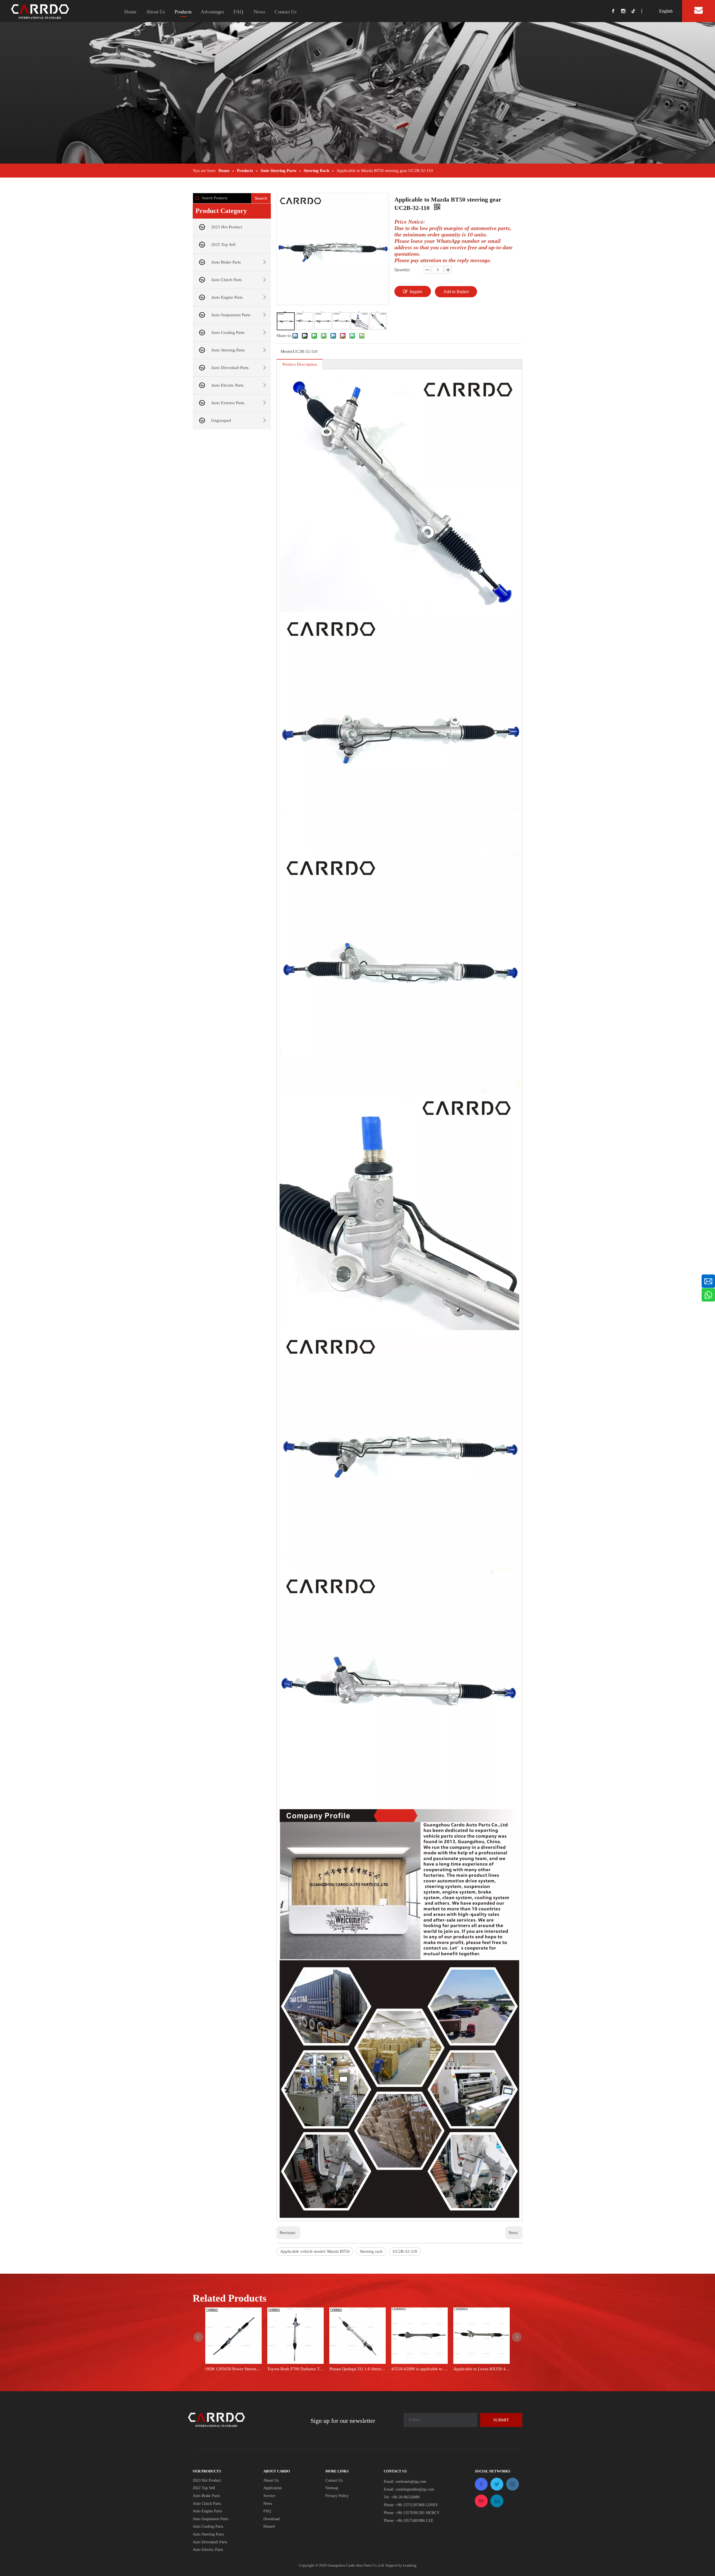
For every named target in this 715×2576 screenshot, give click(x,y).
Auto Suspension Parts (231, 315)
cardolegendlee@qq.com (415, 2489)
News (259, 12)
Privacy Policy (337, 2496)
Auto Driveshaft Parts (230, 368)
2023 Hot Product (207, 2480)
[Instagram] (626, 11)
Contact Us (286, 12)
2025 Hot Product (227, 227)
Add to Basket (456, 292)
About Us (156, 12)
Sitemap (332, 2488)
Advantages (212, 12)
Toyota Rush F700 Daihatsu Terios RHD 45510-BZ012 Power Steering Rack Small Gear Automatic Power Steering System (295, 2369)
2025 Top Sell (223, 245)
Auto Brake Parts (226, 262)
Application (273, 2488)
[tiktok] (636, 11)
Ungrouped (221, 420)
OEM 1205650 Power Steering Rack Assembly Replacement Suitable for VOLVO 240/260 (233, 2369)
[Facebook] (616, 11)
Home (130, 12)
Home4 (269, 2526)
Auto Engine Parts (227, 297)
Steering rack (371, 2251)
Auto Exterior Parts (228, 403)
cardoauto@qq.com (411, 2482)
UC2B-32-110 (405, 2251)
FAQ (238, 12)
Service (269, 2496)
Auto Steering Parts (228, 350)
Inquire (416, 292)
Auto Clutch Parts (227, 280)
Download (271, 2519)
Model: (287, 351)
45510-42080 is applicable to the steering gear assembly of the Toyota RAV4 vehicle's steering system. (420, 2369)
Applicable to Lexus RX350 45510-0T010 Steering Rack (482, 2369)
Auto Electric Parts (227, 385)
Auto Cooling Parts (228, 332)
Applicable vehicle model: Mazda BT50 (315, 2251)
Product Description (300, 364)
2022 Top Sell (204, 2488)
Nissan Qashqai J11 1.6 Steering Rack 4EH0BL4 (357, 2369)
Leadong (410, 2565)
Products (183, 12)
